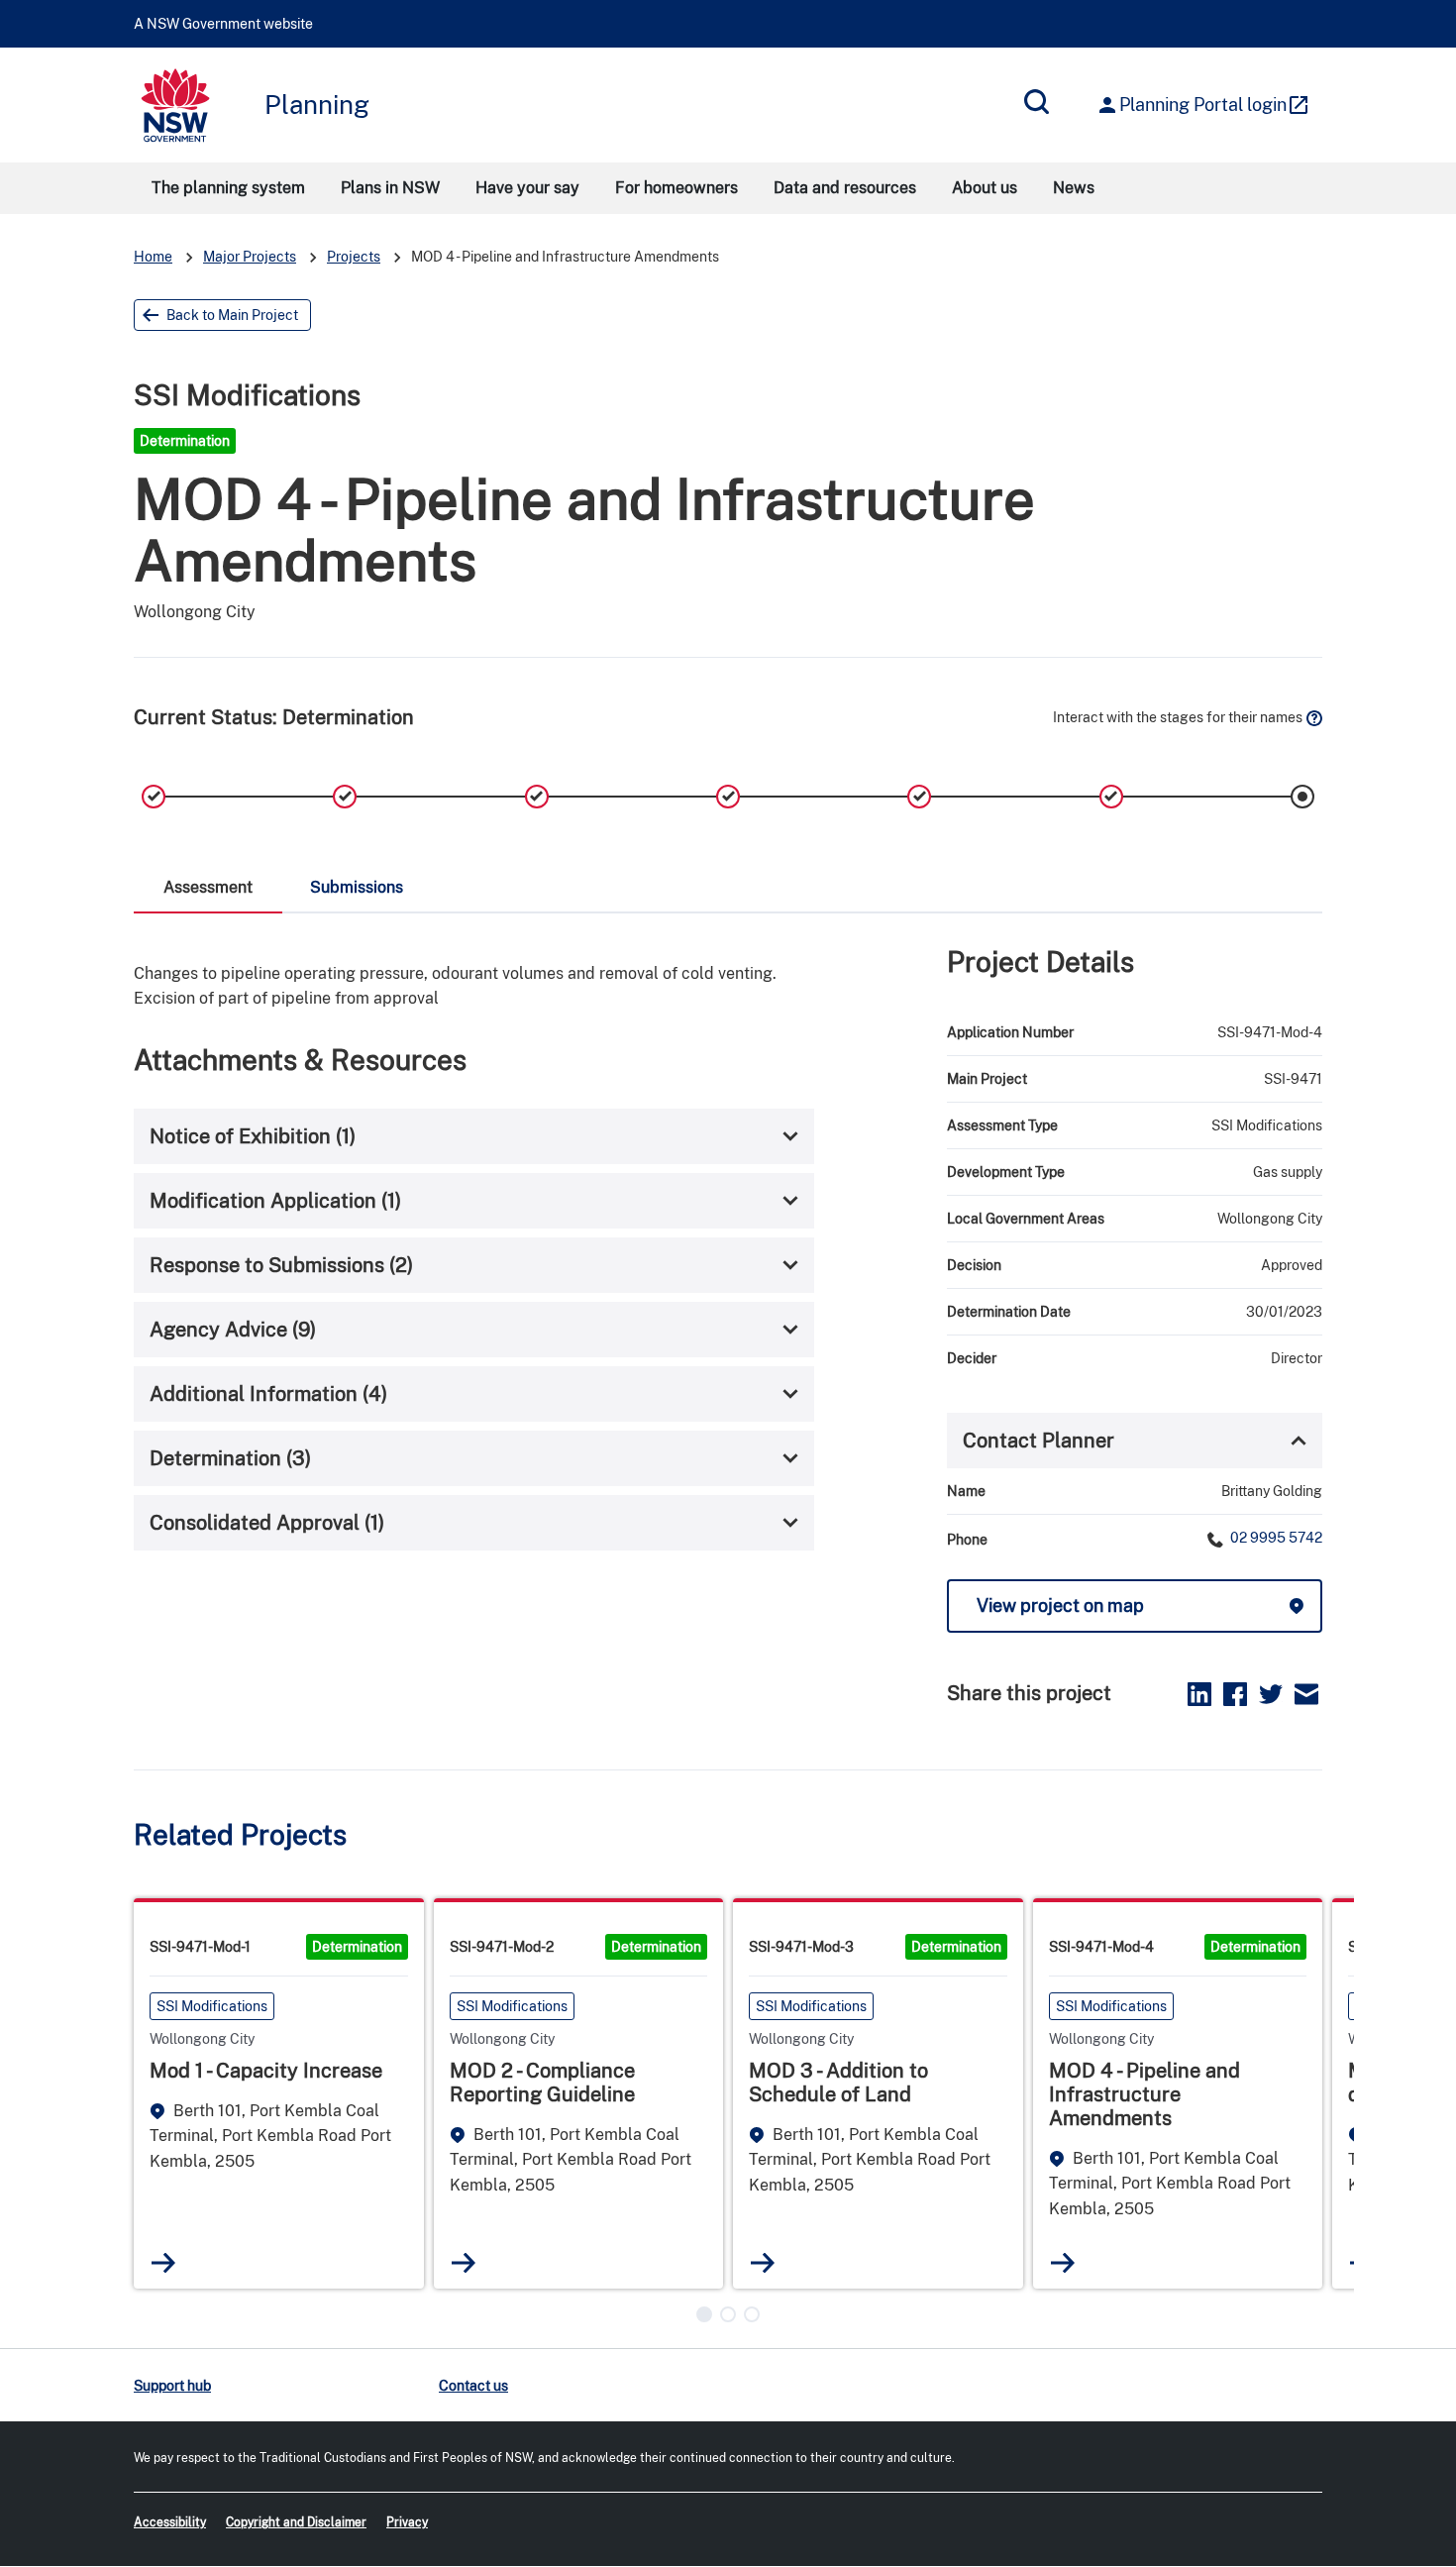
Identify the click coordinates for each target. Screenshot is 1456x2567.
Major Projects (250, 257)
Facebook (1235, 1694)
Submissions (357, 887)
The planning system (228, 188)
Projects (354, 257)
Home (153, 257)
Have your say (527, 188)
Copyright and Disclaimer (296, 2522)
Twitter (1271, 1694)
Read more (164, 2262)
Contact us (473, 2386)
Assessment (208, 887)
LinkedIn (1199, 1694)
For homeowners (676, 188)
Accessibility (170, 2522)
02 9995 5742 (1275, 1538)
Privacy (407, 2522)
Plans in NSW (390, 188)
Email (1306, 1694)
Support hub (172, 2386)
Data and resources (845, 188)
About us (985, 188)
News (1074, 188)
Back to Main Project (232, 315)
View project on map (1060, 1605)
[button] (704, 2314)
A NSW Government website (223, 24)
